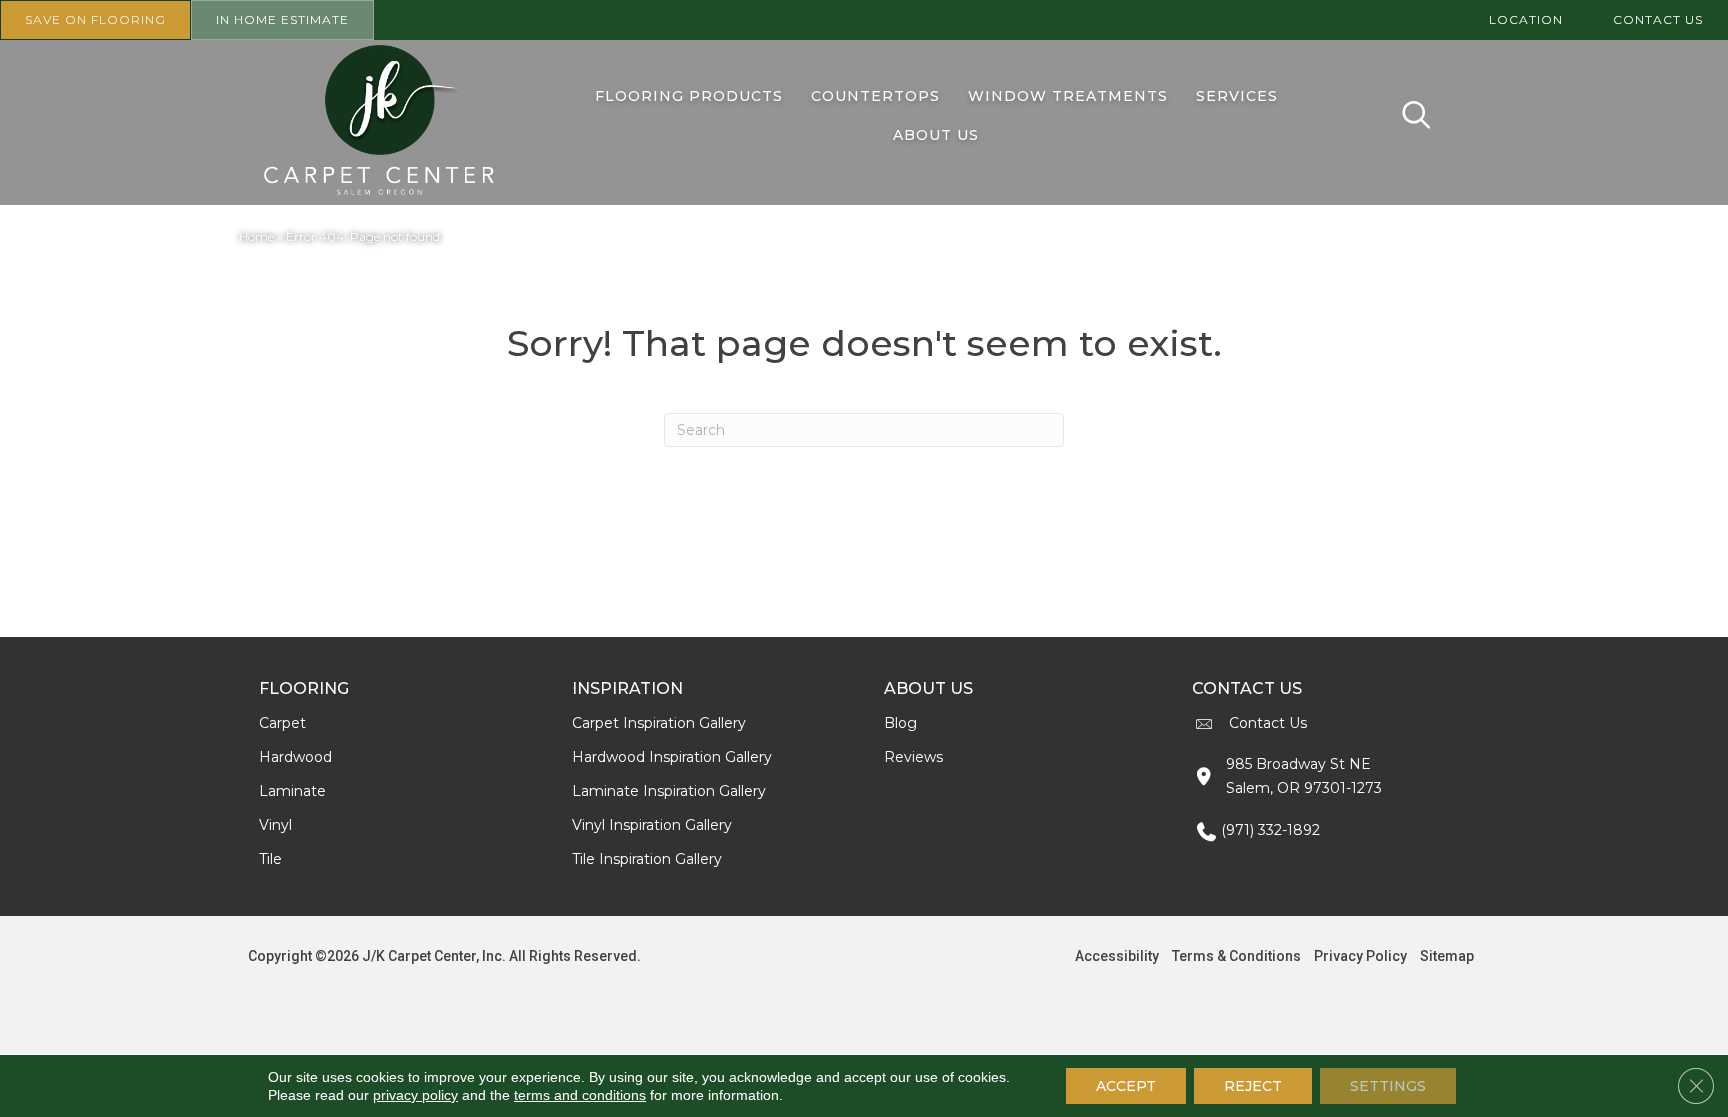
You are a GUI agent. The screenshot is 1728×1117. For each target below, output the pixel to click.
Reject (1253, 1086)
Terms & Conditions (1236, 956)
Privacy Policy (1360, 956)
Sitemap (1447, 956)
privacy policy (415, 1095)
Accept (1126, 1086)
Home (256, 236)
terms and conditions (580, 1095)
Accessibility (1117, 956)
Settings (1388, 1086)
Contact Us (1268, 723)
